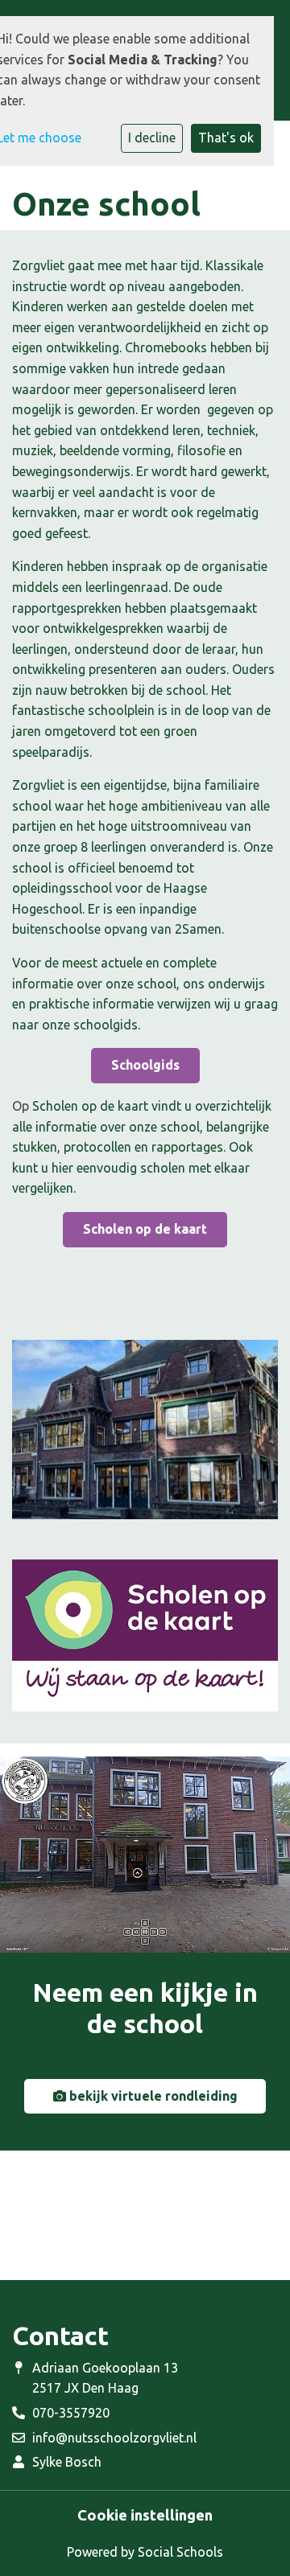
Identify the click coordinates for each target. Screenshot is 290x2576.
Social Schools (180, 2552)
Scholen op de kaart (145, 1229)
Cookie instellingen (145, 2515)
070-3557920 (71, 2413)
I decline (152, 138)
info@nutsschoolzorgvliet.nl (114, 2438)
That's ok (226, 138)
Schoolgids (145, 1065)
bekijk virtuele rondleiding (152, 2096)
